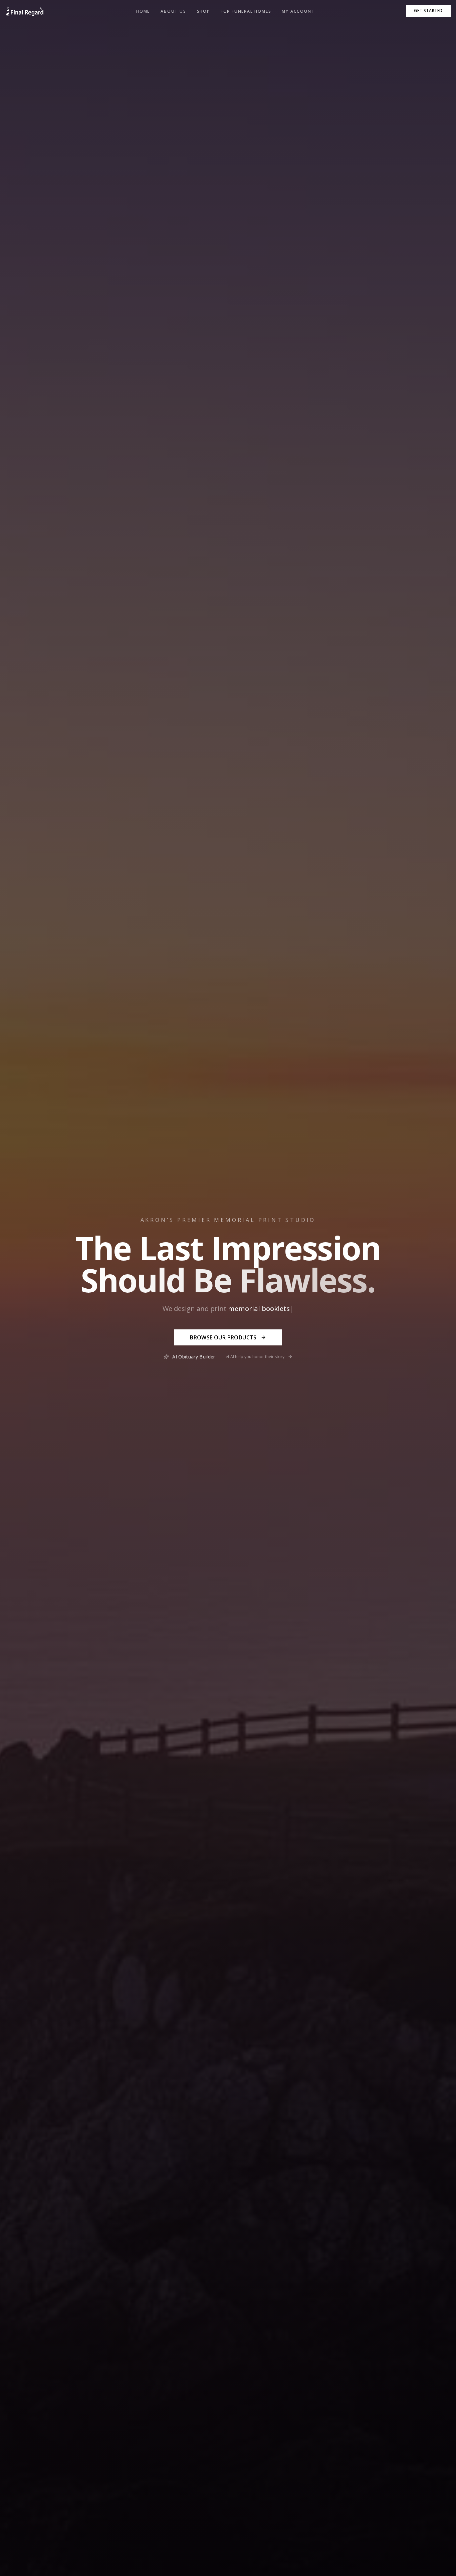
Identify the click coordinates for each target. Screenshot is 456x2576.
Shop (203, 11)
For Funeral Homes (246, 11)
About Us (173, 11)
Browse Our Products (223, 1337)
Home (143, 11)
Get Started (428, 11)
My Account (298, 11)
